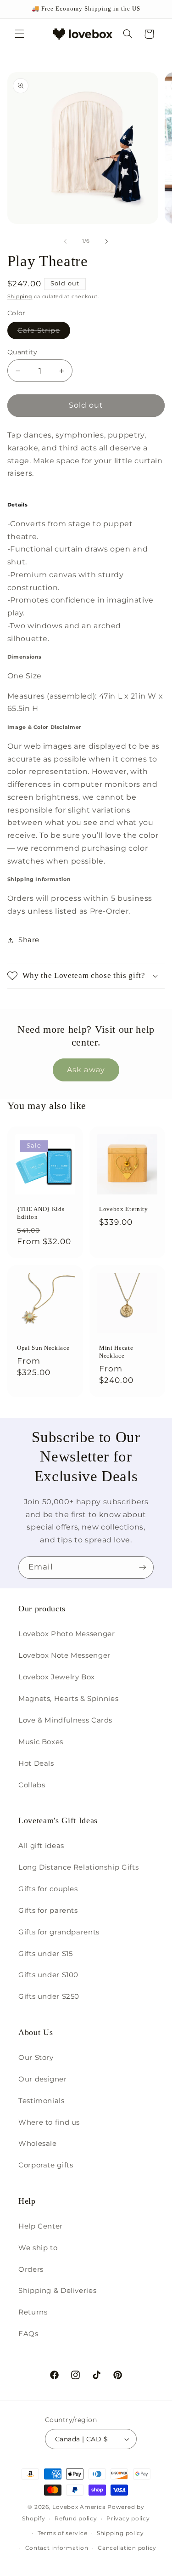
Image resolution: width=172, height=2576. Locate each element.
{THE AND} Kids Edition (41, 1213)
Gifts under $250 (49, 1996)
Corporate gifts (46, 2165)
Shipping (20, 297)
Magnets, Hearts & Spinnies (68, 1699)
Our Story (36, 2058)
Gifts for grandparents (59, 1932)
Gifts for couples (48, 1889)
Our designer (43, 2079)
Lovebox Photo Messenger (67, 1634)
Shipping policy (120, 2533)
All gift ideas (41, 1846)
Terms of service (63, 2533)
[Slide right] (107, 241)
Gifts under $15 (45, 1954)
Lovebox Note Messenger (64, 1655)
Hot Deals (36, 1763)
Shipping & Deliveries (57, 2291)
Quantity (22, 352)
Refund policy (76, 2519)
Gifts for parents (48, 1911)
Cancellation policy (127, 2548)
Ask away (86, 1070)
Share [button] (29, 940)
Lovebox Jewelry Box (57, 1677)
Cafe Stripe (44, 333)
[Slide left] (65, 241)
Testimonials (42, 2101)
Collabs (32, 1785)
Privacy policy (128, 2519)
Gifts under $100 (48, 1975)
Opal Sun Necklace (43, 1348)
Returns (33, 2312)
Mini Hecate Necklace (116, 1352)
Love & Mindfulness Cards (65, 1720)
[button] (19, 34)
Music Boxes (41, 1742)
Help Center (41, 2226)
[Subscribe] (143, 1567)
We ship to (38, 2248)
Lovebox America (79, 2507)
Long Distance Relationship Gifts (78, 1867)
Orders (31, 2269)
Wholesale (38, 2144)
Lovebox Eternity (124, 1209)
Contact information (57, 2548)
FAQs (28, 2334)
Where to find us (49, 2122)
